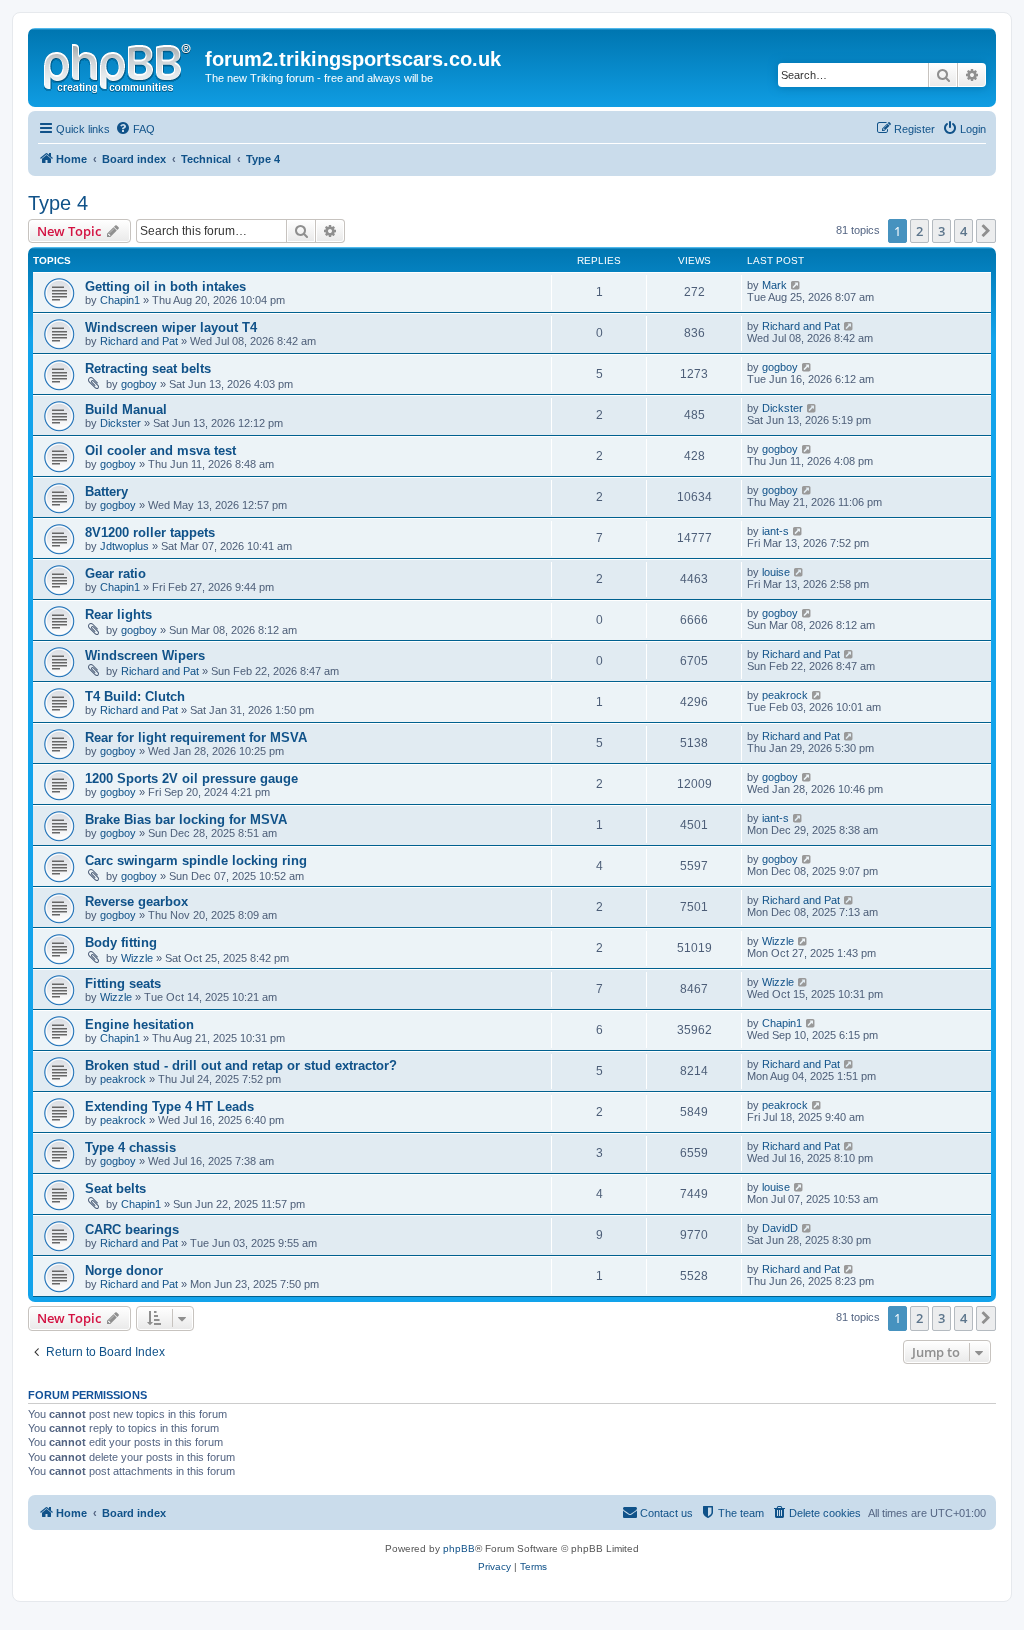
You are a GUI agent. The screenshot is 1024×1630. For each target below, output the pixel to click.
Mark (774, 285)
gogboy (139, 384)
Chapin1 (120, 300)
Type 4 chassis (130, 1147)
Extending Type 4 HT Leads (169, 1106)
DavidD (780, 1228)
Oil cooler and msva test (160, 450)
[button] (986, 231)
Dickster (120, 423)
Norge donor (124, 1270)
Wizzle (137, 958)
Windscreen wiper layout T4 (171, 327)
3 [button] (941, 231)
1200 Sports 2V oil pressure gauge (191, 778)
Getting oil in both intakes (165, 286)
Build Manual (126, 409)
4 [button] (963, 231)
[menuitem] (135, 129)
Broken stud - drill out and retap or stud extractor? (241, 1065)
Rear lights (118, 614)
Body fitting (121, 942)
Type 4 (58, 203)
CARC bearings (132, 1229)
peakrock (785, 695)
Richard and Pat (139, 341)
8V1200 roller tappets (150, 532)
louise (776, 572)
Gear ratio (115, 573)
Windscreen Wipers (145, 655)
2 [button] (919, 231)
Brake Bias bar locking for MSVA (186, 819)
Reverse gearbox (136, 901)
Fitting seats (123, 983)
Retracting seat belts (148, 368)
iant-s (775, 531)
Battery (106, 491)
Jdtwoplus (124, 546)
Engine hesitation (139, 1024)
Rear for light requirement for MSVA (196, 737)
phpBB (459, 1548)
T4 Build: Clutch (135, 696)
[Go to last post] (796, 285)
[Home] (119, 65)
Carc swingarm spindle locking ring (196, 860)
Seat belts (115, 1188)
